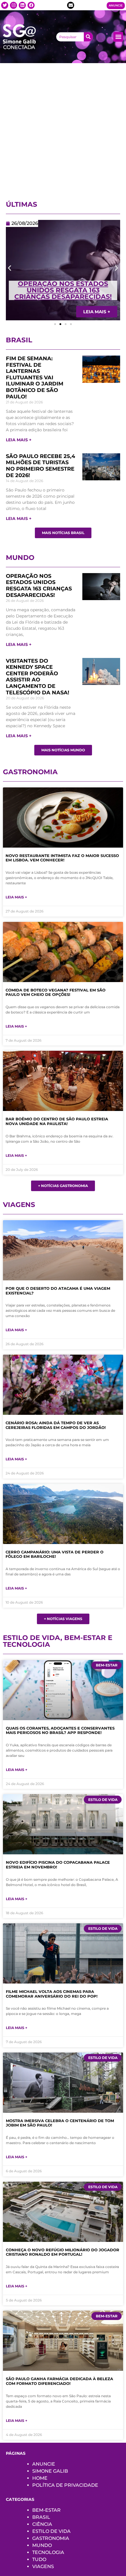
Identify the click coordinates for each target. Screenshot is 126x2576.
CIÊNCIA (42, 2524)
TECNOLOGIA (48, 2552)
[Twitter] (5, 5)
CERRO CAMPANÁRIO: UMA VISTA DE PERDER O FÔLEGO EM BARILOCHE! (55, 1554)
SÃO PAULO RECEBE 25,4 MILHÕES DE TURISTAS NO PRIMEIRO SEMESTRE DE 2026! (40, 466)
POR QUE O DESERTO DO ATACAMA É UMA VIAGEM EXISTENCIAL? (58, 1291)
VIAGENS (43, 2566)
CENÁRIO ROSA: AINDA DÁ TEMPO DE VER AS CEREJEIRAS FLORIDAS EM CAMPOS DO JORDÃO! (56, 1425)
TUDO (39, 2559)
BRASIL (41, 2517)
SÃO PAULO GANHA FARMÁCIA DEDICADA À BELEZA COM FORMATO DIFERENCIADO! (59, 2381)
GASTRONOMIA (51, 2538)
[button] (118, 37)
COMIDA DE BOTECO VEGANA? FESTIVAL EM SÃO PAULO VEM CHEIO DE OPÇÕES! (56, 992)
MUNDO (42, 2545)
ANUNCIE (44, 2464)
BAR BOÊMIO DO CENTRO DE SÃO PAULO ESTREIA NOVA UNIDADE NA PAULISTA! (57, 1121)
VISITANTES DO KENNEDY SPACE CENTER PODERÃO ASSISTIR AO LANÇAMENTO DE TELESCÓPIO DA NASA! (38, 677)
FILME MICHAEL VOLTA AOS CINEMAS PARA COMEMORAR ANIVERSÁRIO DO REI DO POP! (52, 1994)
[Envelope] (71, 5)
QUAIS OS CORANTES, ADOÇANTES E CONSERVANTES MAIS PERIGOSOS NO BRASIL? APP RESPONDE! (60, 1730)
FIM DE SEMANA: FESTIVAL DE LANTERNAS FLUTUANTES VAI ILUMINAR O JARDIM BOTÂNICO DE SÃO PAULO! (35, 378)
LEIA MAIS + (19, 440)
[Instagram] (13, 5)
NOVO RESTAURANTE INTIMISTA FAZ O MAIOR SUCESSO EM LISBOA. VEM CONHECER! (62, 858)
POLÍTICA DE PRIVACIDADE (65, 2485)
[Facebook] (31, 5)
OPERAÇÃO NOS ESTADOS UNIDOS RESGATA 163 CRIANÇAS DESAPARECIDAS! (63, 290)
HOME (40, 2478)
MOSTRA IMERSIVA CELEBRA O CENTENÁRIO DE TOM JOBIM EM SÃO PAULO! (60, 2123)
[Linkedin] (22, 5)
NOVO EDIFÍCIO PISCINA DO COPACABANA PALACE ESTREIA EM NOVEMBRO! (58, 1865)
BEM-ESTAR (46, 2510)
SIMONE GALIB (50, 2471)
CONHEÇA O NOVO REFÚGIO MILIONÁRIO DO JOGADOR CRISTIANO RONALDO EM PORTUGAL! (63, 2252)
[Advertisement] (63, 129)
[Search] (88, 37)
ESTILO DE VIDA (51, 2531)
